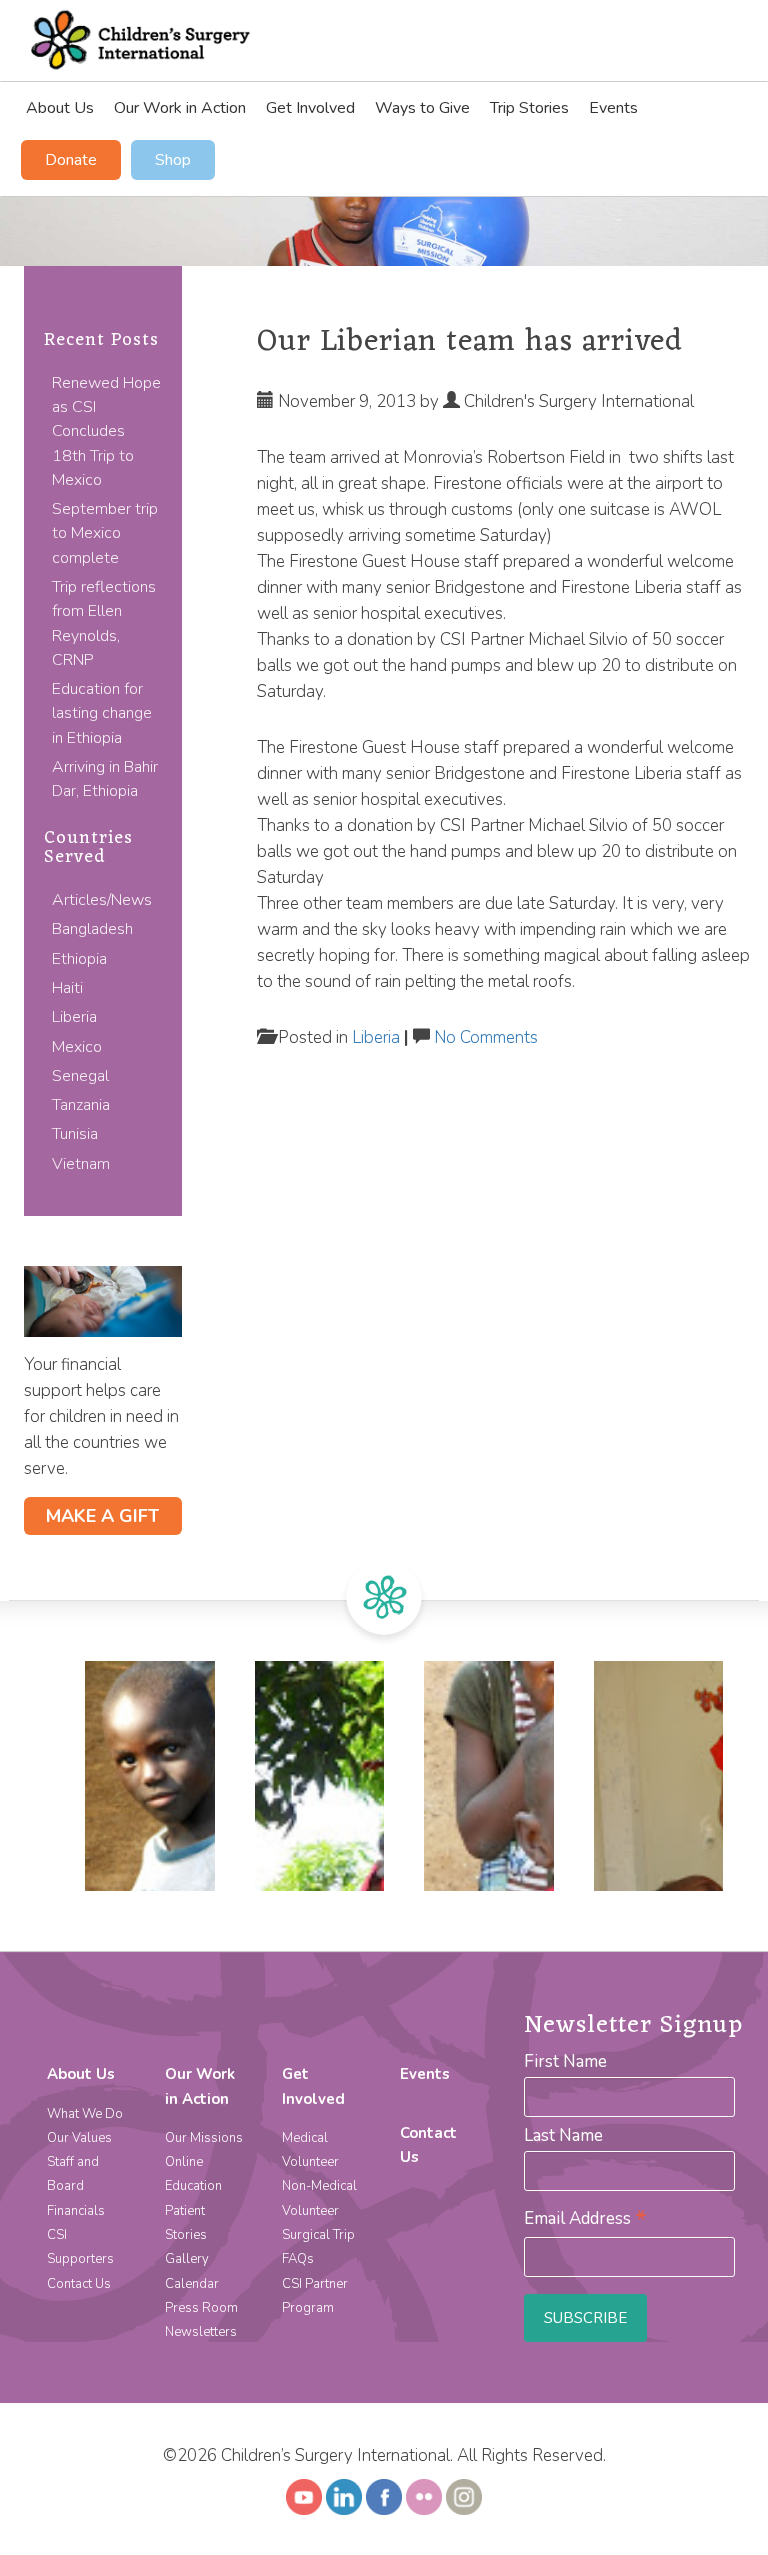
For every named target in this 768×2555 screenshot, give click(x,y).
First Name (565, 2061)
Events (613, 108)
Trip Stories (529, 108)
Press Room (201, 2308)
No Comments (486, 1037)
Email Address (585, 2218)
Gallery (187, 2259)
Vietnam (81, 1164)
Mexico (77, 1047)
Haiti (67, 988)
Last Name (563, 2135)
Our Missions (204, 2138)
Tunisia (75, 1134)
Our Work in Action (180, 108)
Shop (173, 160)
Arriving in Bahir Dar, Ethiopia (105, 779)
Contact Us (79, 2284)
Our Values (79, 2138)
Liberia (74, 1017)
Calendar (192, 2284)
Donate (71, 160)
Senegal (80, 1076)
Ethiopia (79, 959)
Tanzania (81, 1105)
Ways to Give (422, 108)
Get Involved (310, 108)
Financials (76, 2211)
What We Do (85, 2114)
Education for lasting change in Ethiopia (102, 713)
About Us (60, 108)
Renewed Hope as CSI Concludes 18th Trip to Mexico (106, 431)
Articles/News (102, 900)
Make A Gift (102, 1516)
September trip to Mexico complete (105, 533)
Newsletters (201, 2332)
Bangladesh (92, 929)
